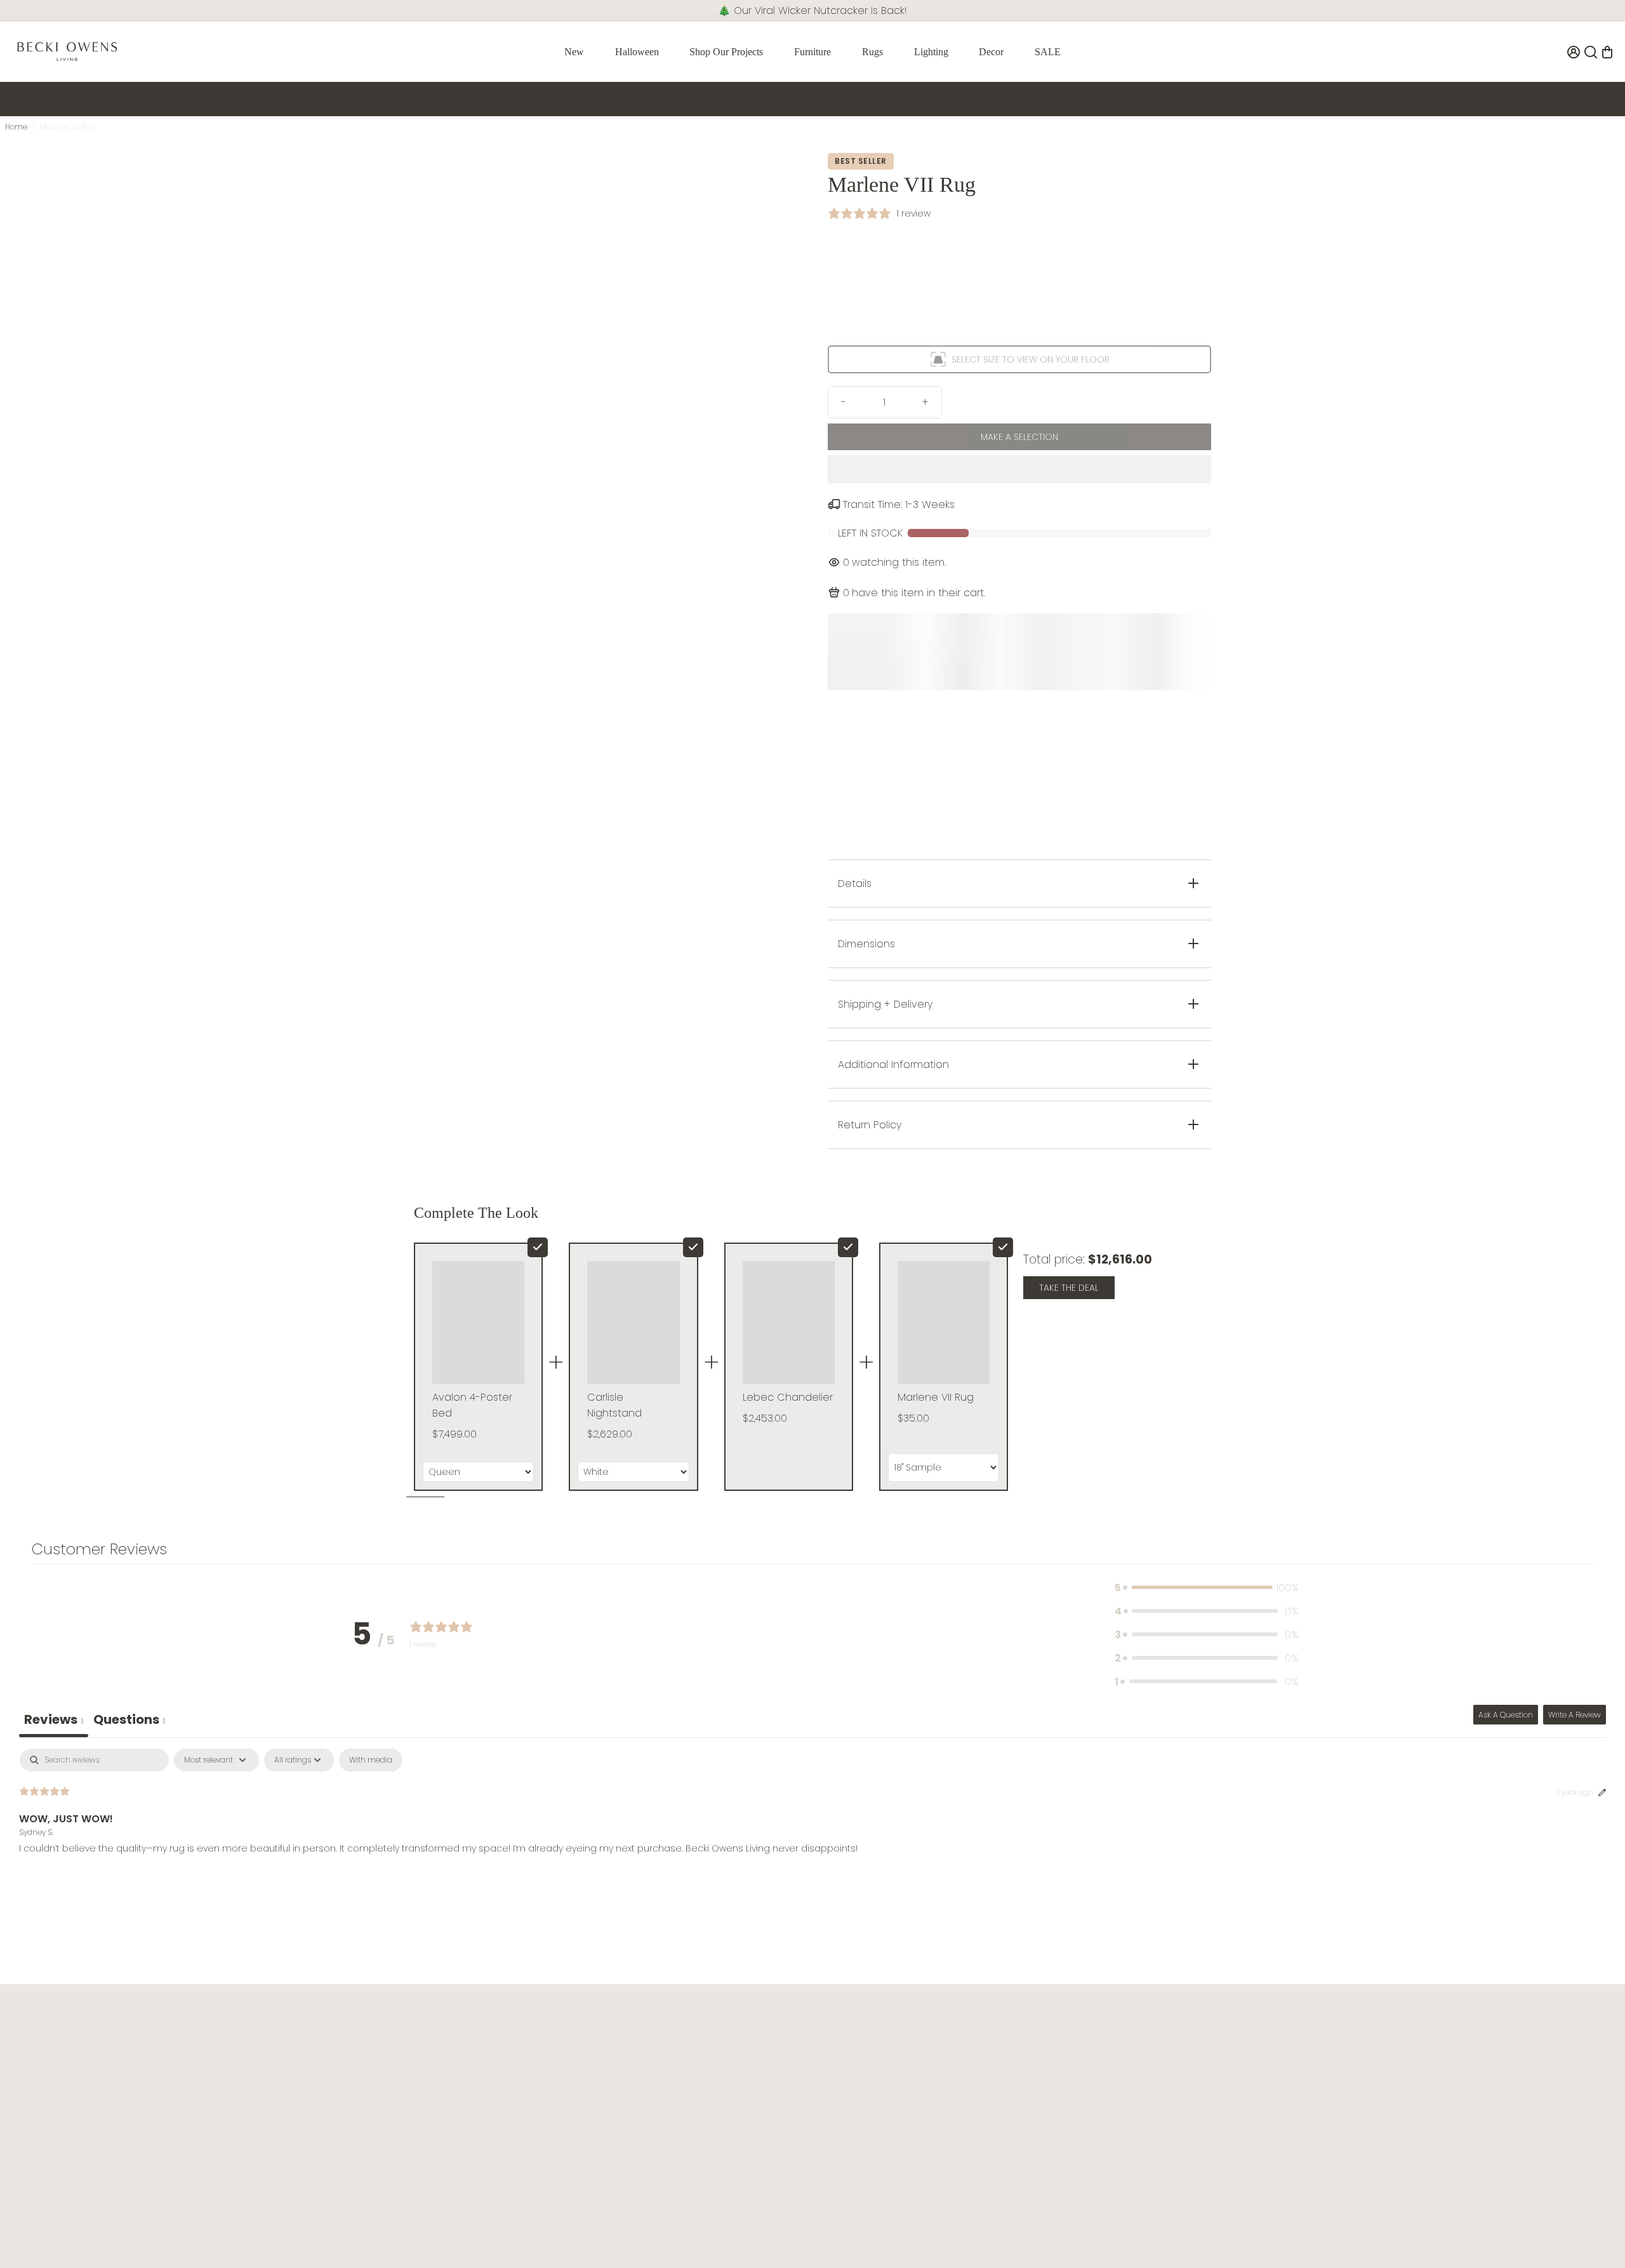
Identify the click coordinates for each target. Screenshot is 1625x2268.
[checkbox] (371, 1760)
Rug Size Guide (1018, 2086)
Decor (991, 52)
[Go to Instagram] (40, 2230)
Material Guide (1018, 2106)
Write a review (1575, 1715)
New (574, 52)
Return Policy (688, 2086)
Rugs (872, 52)
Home (16, 127)
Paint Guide (1011, 2066)
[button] (1019, 469)
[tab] (129, 1721)
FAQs (671, 2066)
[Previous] (438, 166)
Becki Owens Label (1351, 2127)
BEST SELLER (861, 161)
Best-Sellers (1335, 2086)
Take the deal (1069, 1288)
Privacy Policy (364, 2086)
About (348, 2045)
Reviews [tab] (54, 1719)
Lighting (931, 52)
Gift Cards (1332, 2106)
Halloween (637, 52)
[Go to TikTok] (59, 2230)
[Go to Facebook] (20, 2230)
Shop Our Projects (726, 52)
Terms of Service (371, 2066)
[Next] (438, 407)
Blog (995, 2045)
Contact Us (685, 2045)
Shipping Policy (693, 2106)
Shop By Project (1344, 2045)
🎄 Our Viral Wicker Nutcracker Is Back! (812, 10)
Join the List (224, 2140)
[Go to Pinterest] (77, 2230)
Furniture (812, 52)
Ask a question (1506, 1715)
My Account (686, 2127)
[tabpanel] (812, 1830)
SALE (1048, 52)
